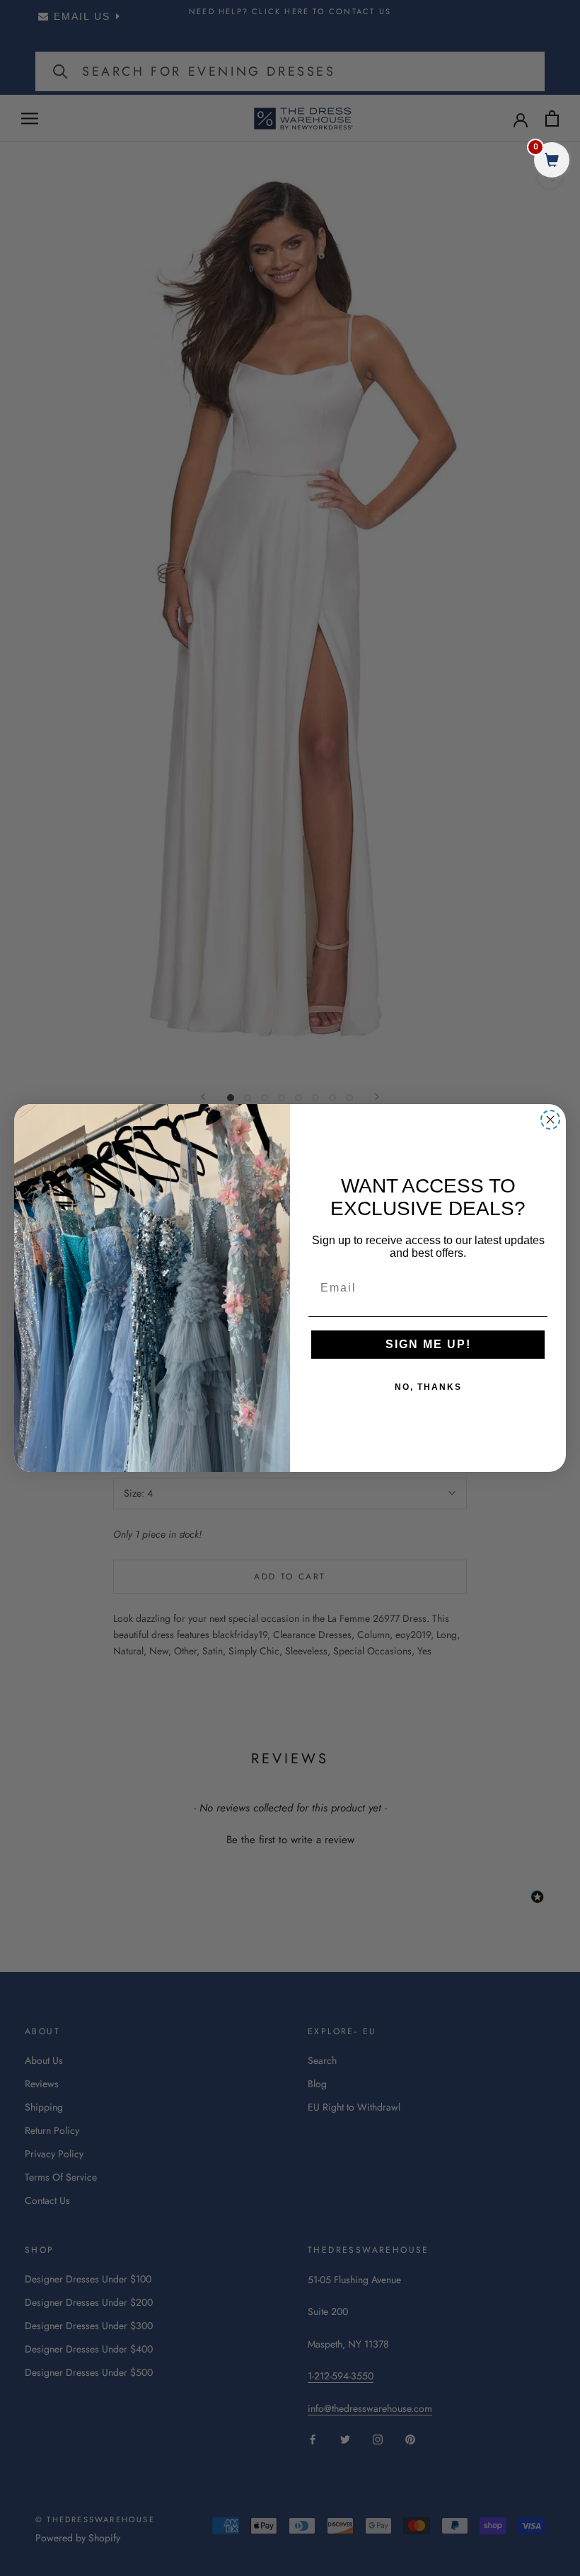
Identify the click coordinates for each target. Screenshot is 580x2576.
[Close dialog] (550, 1120)
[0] (552, 162)
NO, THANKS (428, 1387)
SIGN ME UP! (428, 1344)
